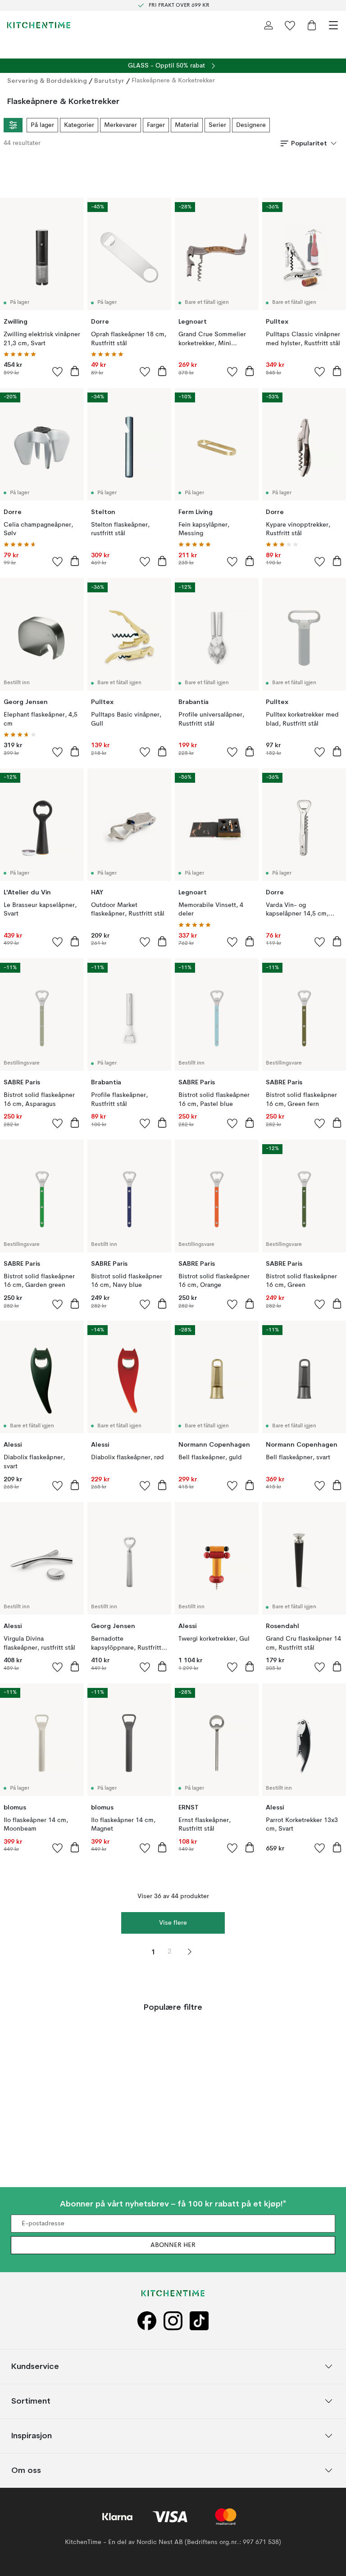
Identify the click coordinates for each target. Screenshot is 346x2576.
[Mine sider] (269, 25)
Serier (217, 125)
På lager (42, 125)
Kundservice (35, 2366)
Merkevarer (121, 125)
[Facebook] (147, 2321)
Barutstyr (109, 81)
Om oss (26, 2470)
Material (187, 125)
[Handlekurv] (312, 25)
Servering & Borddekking (47, 81)
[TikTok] (199, 2321)
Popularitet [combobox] (309, 143)
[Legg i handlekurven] (75, 371)
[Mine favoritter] (290, 25)
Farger (156, 125)
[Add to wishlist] (58, 371)
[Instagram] (173, 2321)
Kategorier (79, 125)
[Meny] (333, 25)
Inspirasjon (32, 2436)
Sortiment (31, 2401)
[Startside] (39, 25)
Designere (251, 125)
